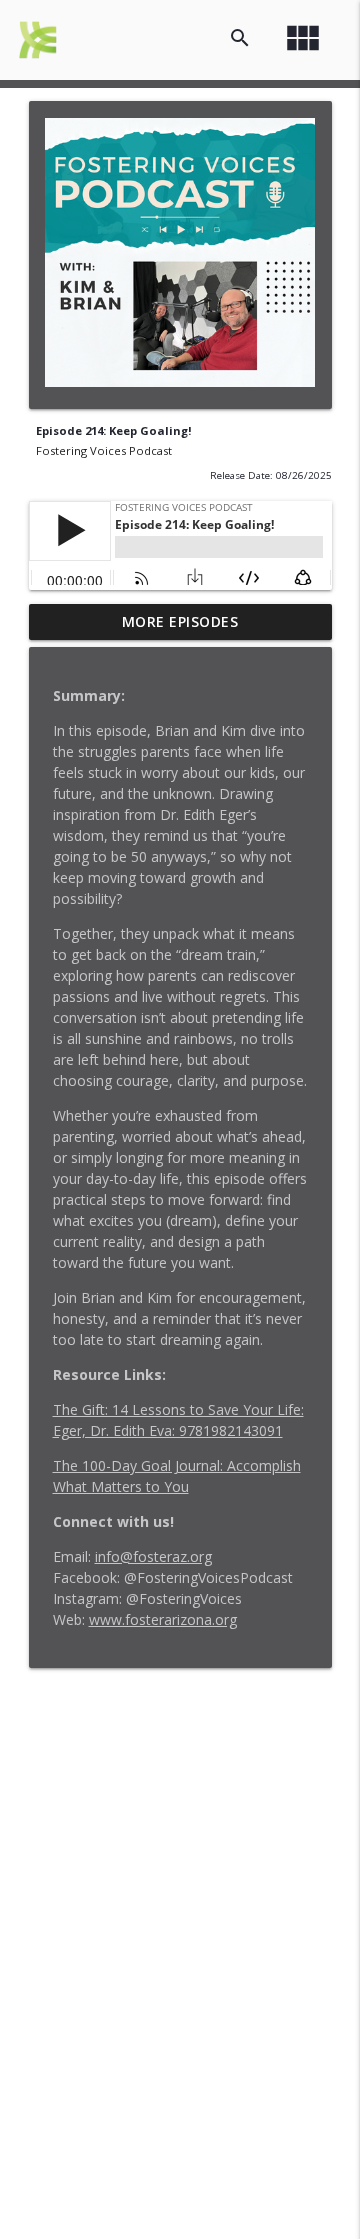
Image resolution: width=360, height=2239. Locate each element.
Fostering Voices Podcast (104, 450)
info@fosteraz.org (153, 1556)
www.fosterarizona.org (163, 1619)
